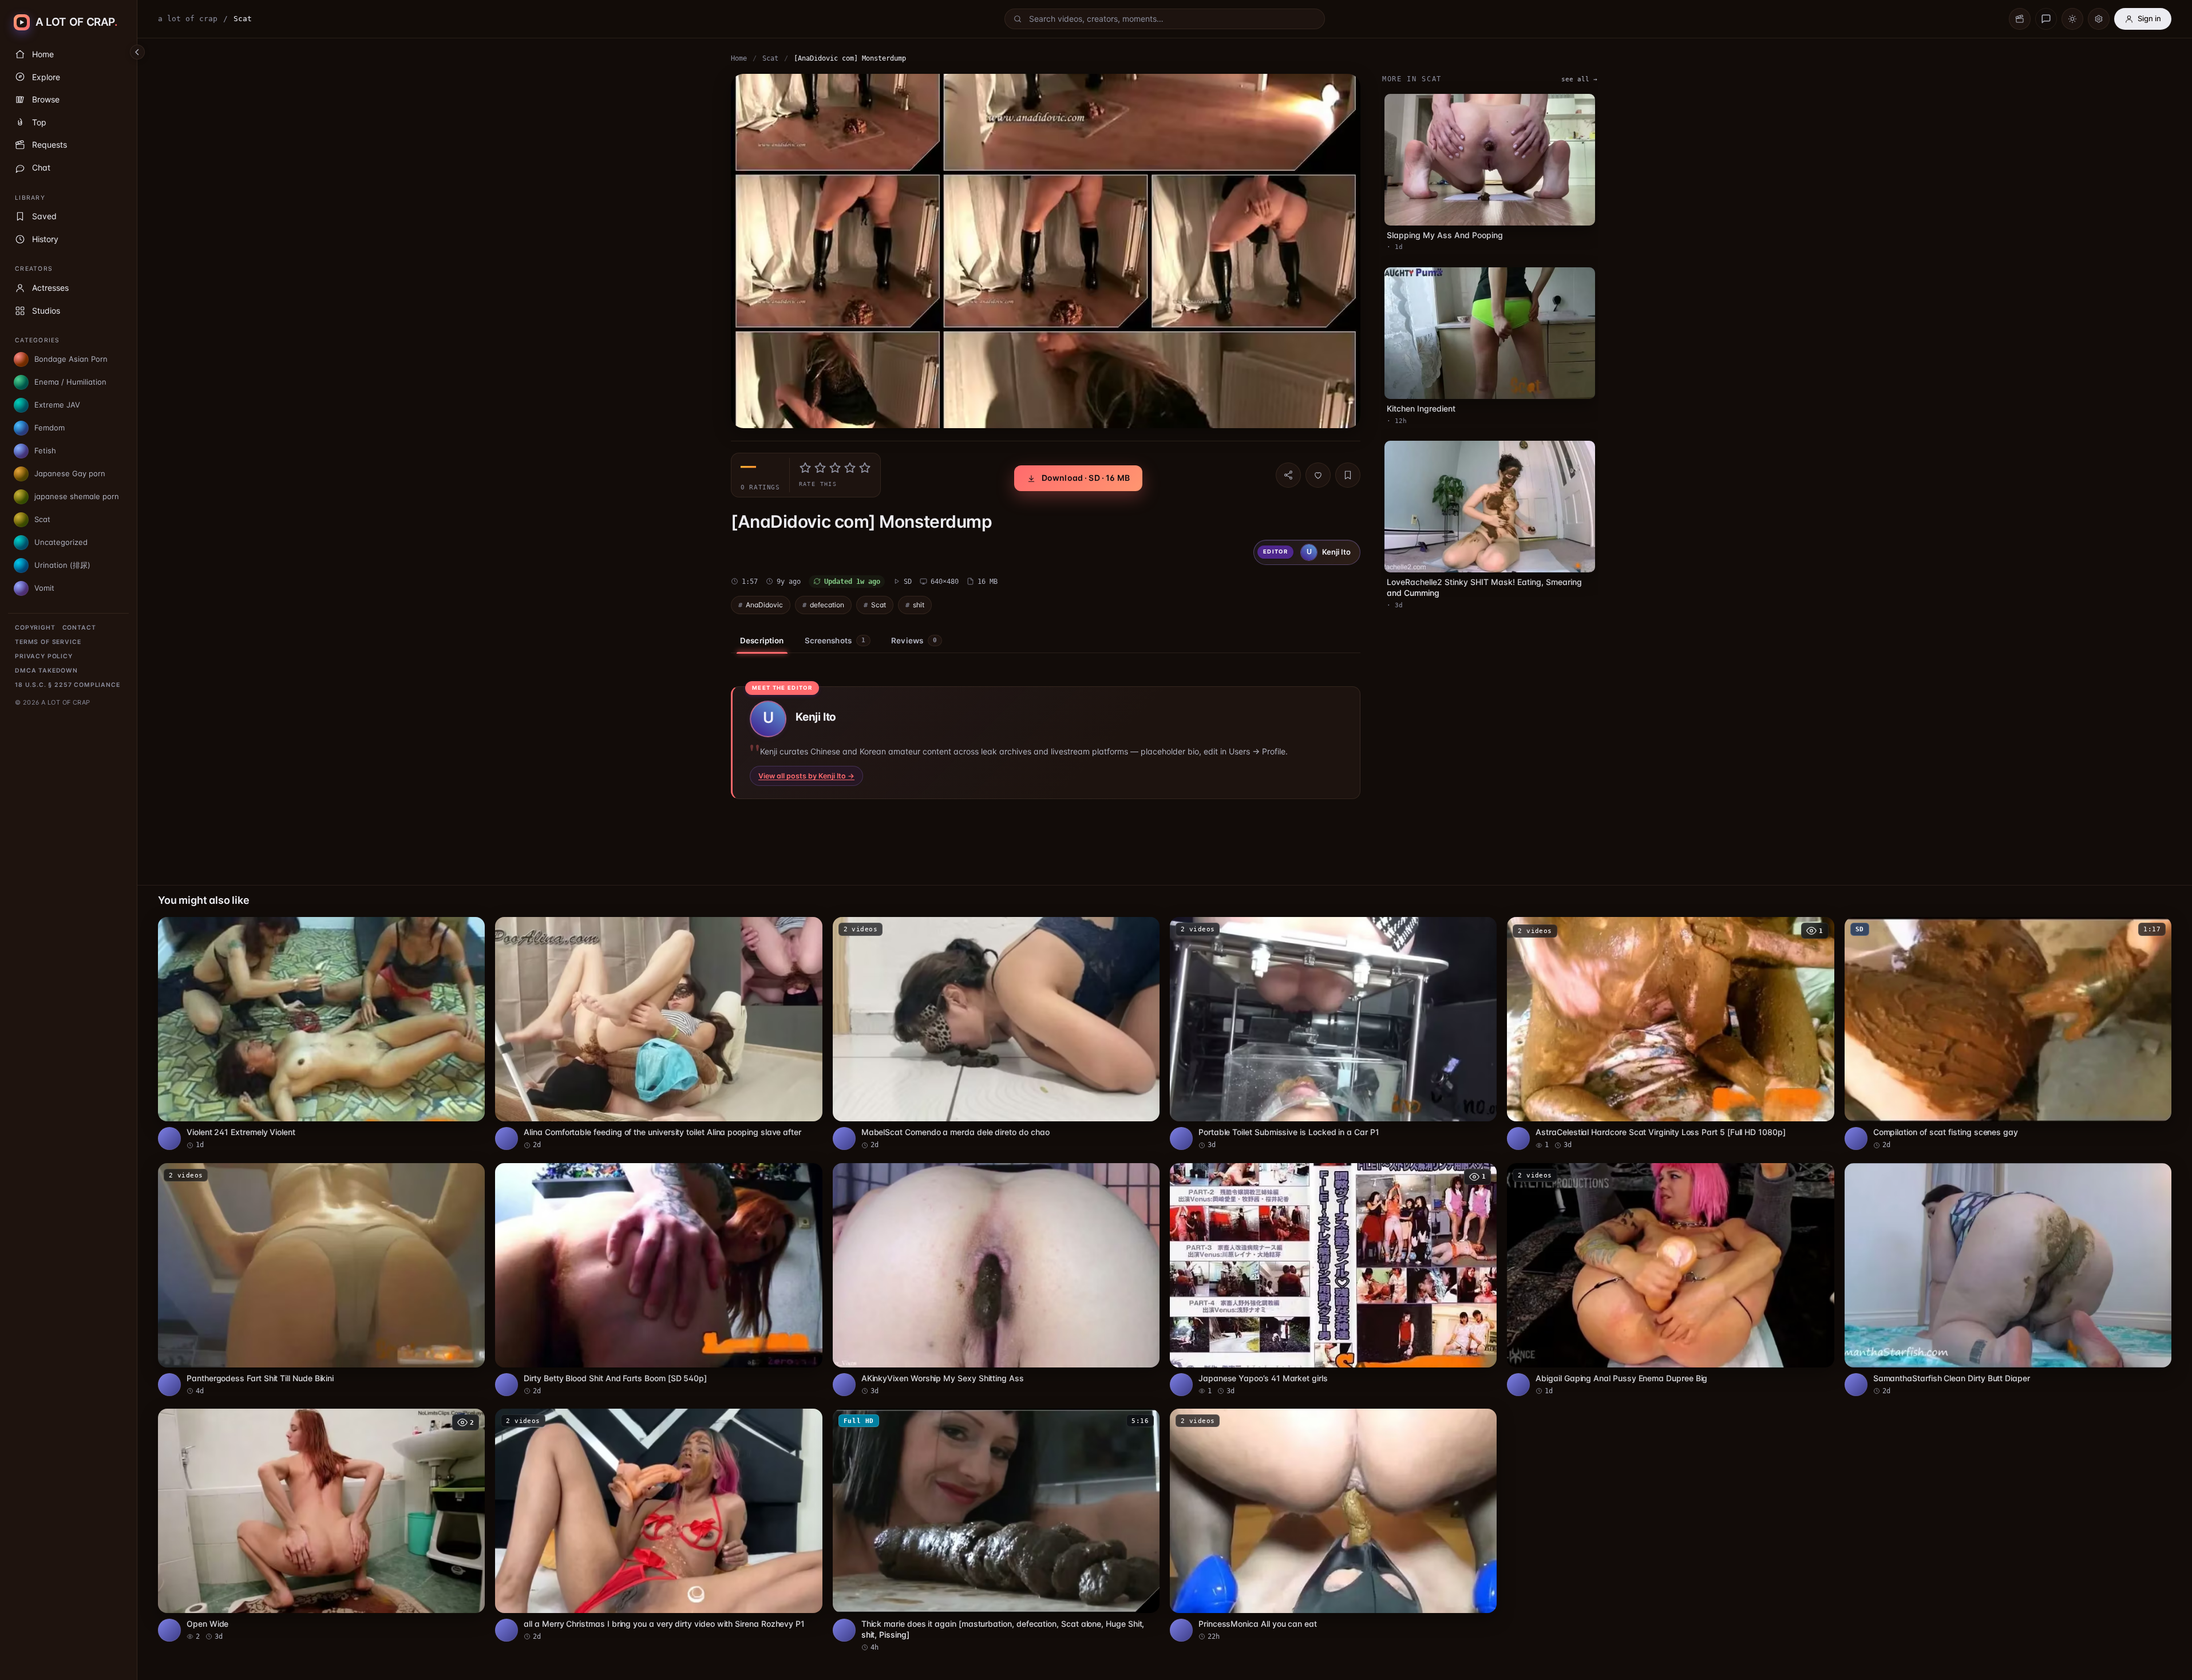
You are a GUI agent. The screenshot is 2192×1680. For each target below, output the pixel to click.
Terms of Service (48, 642)
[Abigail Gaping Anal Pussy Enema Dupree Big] (1670, 1280)
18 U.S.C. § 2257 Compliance (68, 685)
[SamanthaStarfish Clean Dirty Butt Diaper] (2008, 1280)
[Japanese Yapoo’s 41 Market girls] (1333, 1280)
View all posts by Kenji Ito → (806, 776)
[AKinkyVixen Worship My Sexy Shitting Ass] (996, 1280)
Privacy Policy (44, 656)
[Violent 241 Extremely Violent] (321, 1033)
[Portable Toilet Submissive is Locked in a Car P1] (1333, 1033)
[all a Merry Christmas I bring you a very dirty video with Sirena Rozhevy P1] (658, 1525)
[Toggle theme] (2072, 19)
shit (919, 605)
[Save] (1348, 475)
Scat (770, 58)
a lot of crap (188, 19)
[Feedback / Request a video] (2046, 19)
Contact (79, 628)
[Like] (1318, 475)
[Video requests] (2020, 19)
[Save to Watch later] (470, 930)
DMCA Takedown (46, 671)
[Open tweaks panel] (2099, 19)
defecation (827, 605)
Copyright (35, 628)
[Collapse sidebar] (137, 52)
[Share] (1288, 475)
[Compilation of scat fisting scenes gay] (2008, 1033)
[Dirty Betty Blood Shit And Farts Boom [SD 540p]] (658, 1280)
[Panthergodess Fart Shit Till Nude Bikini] (321, 1280)
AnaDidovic (764, 605)
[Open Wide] (321, 1525)
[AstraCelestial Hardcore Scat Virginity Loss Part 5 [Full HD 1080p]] (1670, 1033)
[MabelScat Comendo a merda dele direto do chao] (996, 1033)
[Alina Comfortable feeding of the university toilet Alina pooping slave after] (658, 1033)
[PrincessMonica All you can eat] (1333, 1525)
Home (739, 58)
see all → (1579, 79)
